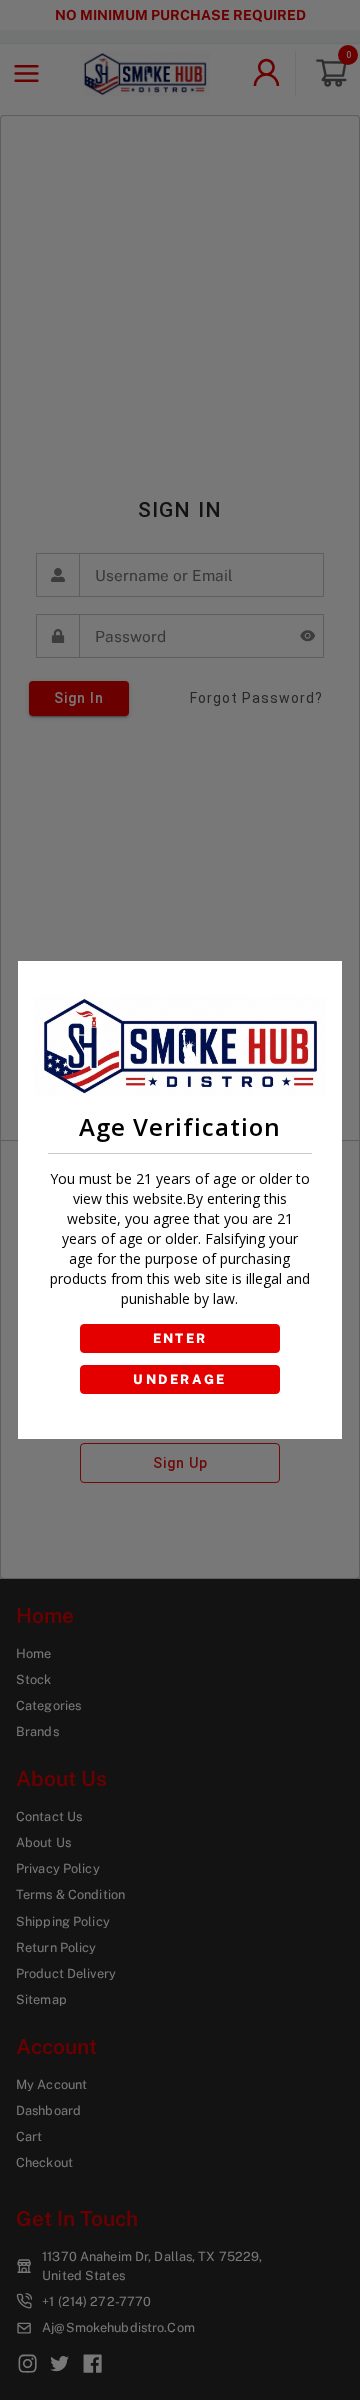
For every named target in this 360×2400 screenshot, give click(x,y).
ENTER (180, 1338)
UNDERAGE (180, 1379)
